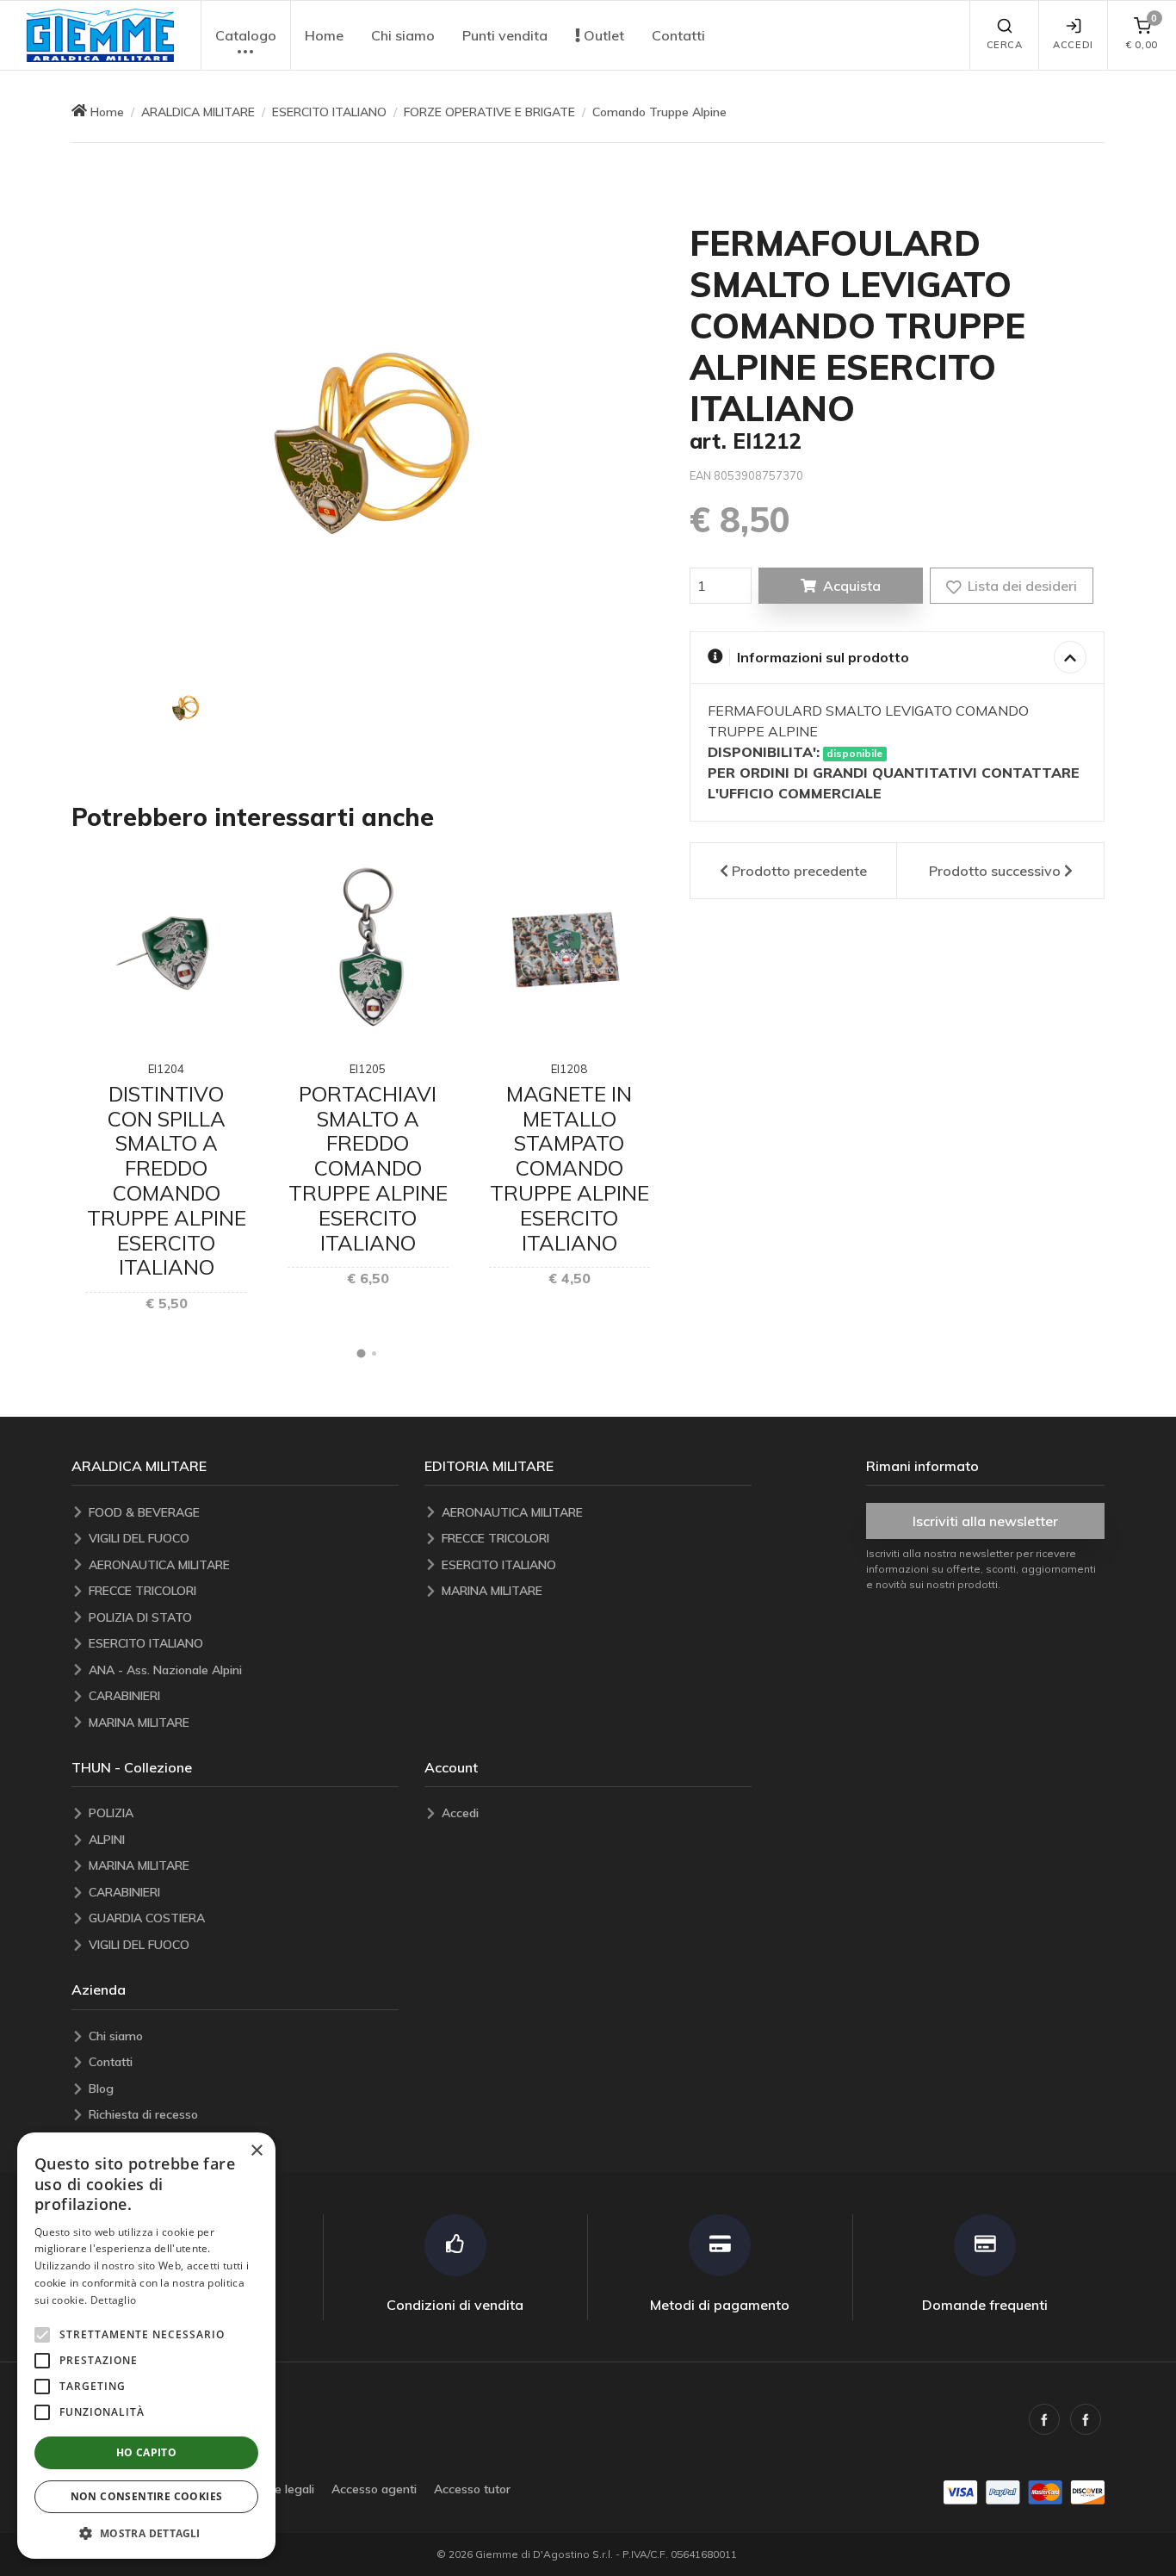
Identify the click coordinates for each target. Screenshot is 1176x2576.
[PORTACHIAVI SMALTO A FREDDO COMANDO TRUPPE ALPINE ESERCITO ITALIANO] (368, 950)
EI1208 (569, 1069)
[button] (100, 36)
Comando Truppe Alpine (659, 112)
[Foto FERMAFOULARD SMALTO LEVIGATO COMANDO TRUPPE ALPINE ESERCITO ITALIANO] (185, 708)
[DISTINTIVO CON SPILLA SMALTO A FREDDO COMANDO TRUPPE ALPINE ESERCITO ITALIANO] (166, 950)
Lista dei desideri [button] (1021, 586)
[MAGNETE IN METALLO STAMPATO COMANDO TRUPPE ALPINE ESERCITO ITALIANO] (569, 950)
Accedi (1073, 45)
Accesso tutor (472, 2489)
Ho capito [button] (147, 2452)
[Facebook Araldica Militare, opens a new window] (1086, 2419)
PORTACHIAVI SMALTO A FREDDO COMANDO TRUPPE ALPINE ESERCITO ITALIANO (368, 1168)
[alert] (146, 2346)
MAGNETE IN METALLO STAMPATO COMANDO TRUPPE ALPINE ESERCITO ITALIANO (569, 1168)
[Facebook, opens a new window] (1044, 2419)
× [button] (256, 2151)
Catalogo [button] (246, 35)
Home (324, 35)
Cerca (1005, 45)
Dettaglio (114, 2300)
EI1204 (166, 1069)
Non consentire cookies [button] (147, 2496)
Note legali (285, 2489)
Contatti (678, 35)
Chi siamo (403, 35)
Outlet (602, 35)
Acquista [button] (852, 586)
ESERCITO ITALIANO (329, 112)
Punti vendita (505, 35)
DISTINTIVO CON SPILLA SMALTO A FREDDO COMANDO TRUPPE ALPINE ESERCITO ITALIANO (167, 1181)
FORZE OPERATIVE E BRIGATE (489, 112)
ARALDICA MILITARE (198, 112)
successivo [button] (995, 871)
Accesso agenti (374, 2489)
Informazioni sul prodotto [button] (823, 657)
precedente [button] (799, 871)
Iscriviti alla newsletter (985, 1521)
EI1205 (368, 1069)
